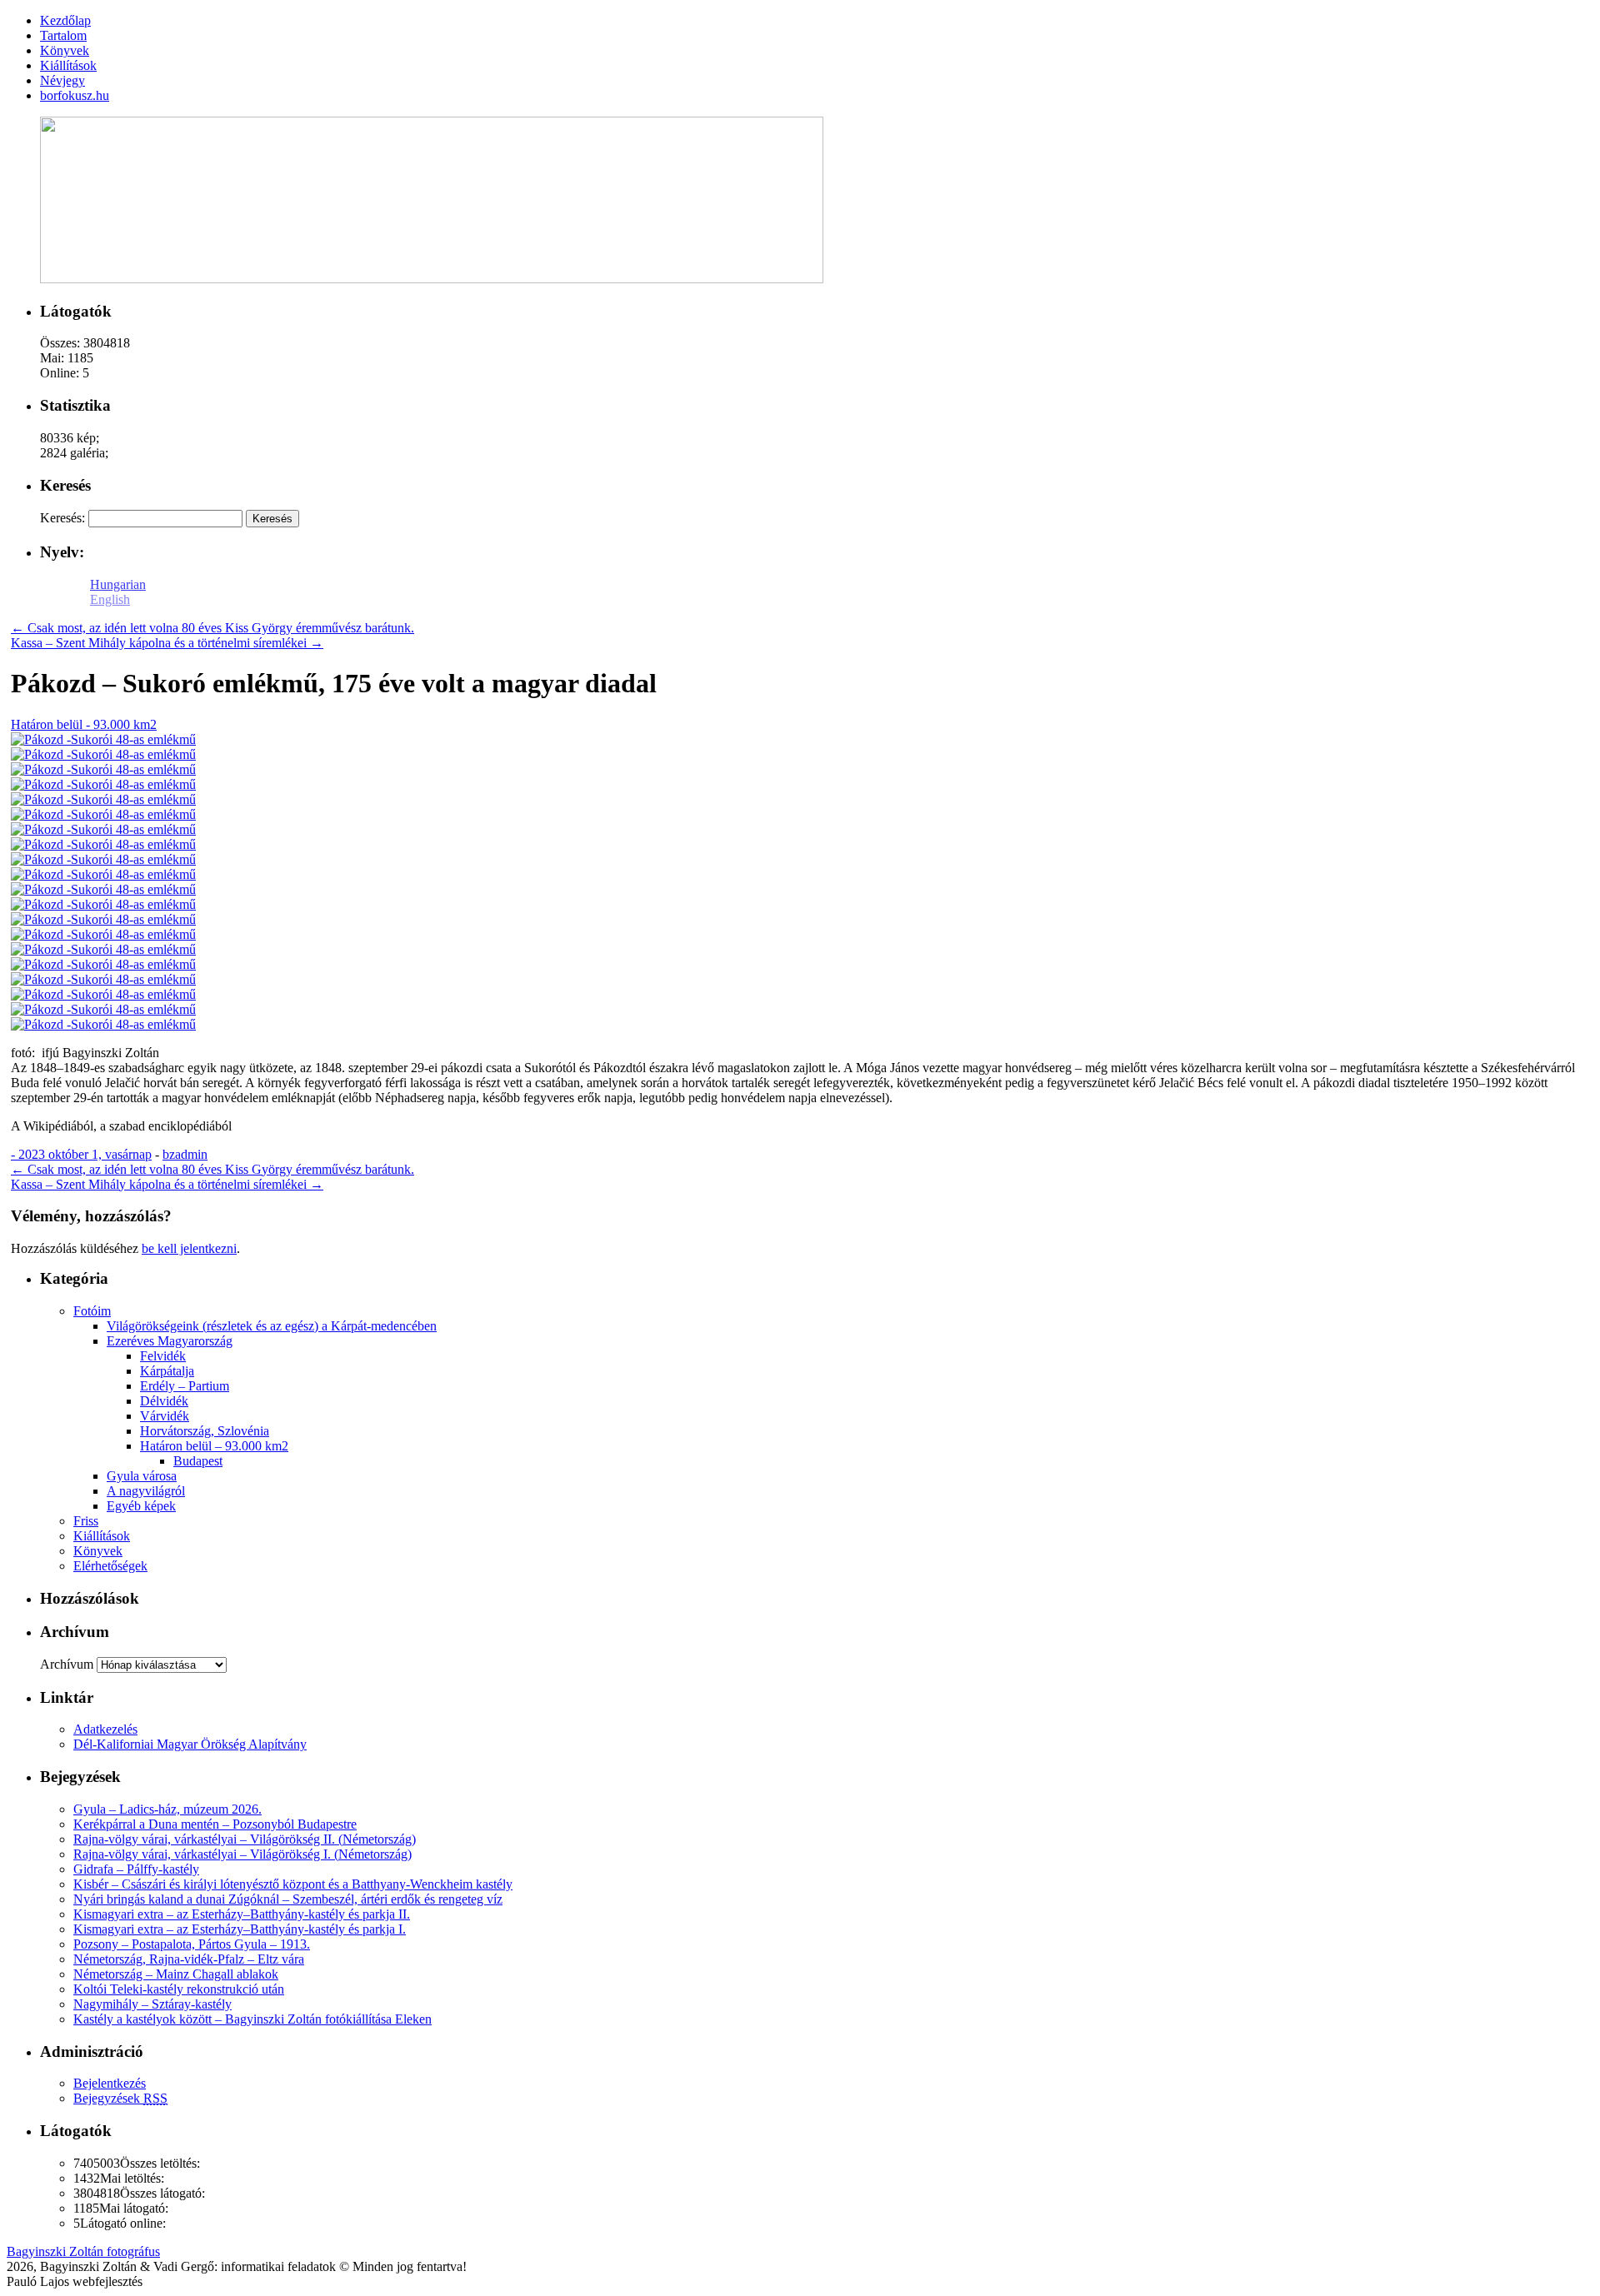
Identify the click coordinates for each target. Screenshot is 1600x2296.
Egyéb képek (141, 1506)
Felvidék (163, 1356)
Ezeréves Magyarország (170, 1341)
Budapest (198, 1461)
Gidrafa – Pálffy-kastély (136, 1869)
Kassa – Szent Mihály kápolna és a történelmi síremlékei (167, 643)
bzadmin (185, 1154)
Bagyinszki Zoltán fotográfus (83, 2251)
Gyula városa (142, 1476)
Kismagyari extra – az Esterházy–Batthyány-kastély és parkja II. (242, 1914)
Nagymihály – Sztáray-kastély (152, 2004)
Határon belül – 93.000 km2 (214, 1446)
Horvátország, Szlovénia (205, 1431)
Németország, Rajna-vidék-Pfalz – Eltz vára (189, 1959)
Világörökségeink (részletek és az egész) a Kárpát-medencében (272, 1326)
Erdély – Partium (185, 1386)
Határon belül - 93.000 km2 (84, 724)
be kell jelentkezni (189, 1248)
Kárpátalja (167, 1371)
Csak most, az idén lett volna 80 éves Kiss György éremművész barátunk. (212, 628)
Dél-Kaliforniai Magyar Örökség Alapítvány (190, 1744)
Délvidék (164, 1401)
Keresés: (62, 518)
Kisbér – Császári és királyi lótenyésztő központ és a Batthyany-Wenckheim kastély (293, 1884)
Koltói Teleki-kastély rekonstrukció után (179, 1989)
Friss (86, 1521)
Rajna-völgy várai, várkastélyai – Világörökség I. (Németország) (242, 1854)
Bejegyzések (120, 2098)
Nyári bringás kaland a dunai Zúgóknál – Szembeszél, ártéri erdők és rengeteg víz (288, 1899)
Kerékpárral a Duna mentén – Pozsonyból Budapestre (215, 1824)
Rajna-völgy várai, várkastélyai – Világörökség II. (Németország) (245, 1839)
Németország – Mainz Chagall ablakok (176, 1974)
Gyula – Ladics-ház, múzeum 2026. (167, 1809)
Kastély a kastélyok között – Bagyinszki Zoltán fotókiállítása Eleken (252, 2019)
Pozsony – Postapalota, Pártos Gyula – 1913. (192, 1944)
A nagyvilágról (146, 1491)
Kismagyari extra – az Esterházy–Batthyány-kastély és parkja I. (240, 1929)
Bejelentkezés (110, 2083)
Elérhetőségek (110, 1566)
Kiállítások (102, 1536)
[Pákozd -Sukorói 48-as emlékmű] (103, 739)
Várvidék (165, 1416)
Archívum (67, 1664)
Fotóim (92, 1311)
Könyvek (98, 1551)
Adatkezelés (105, 1729)
